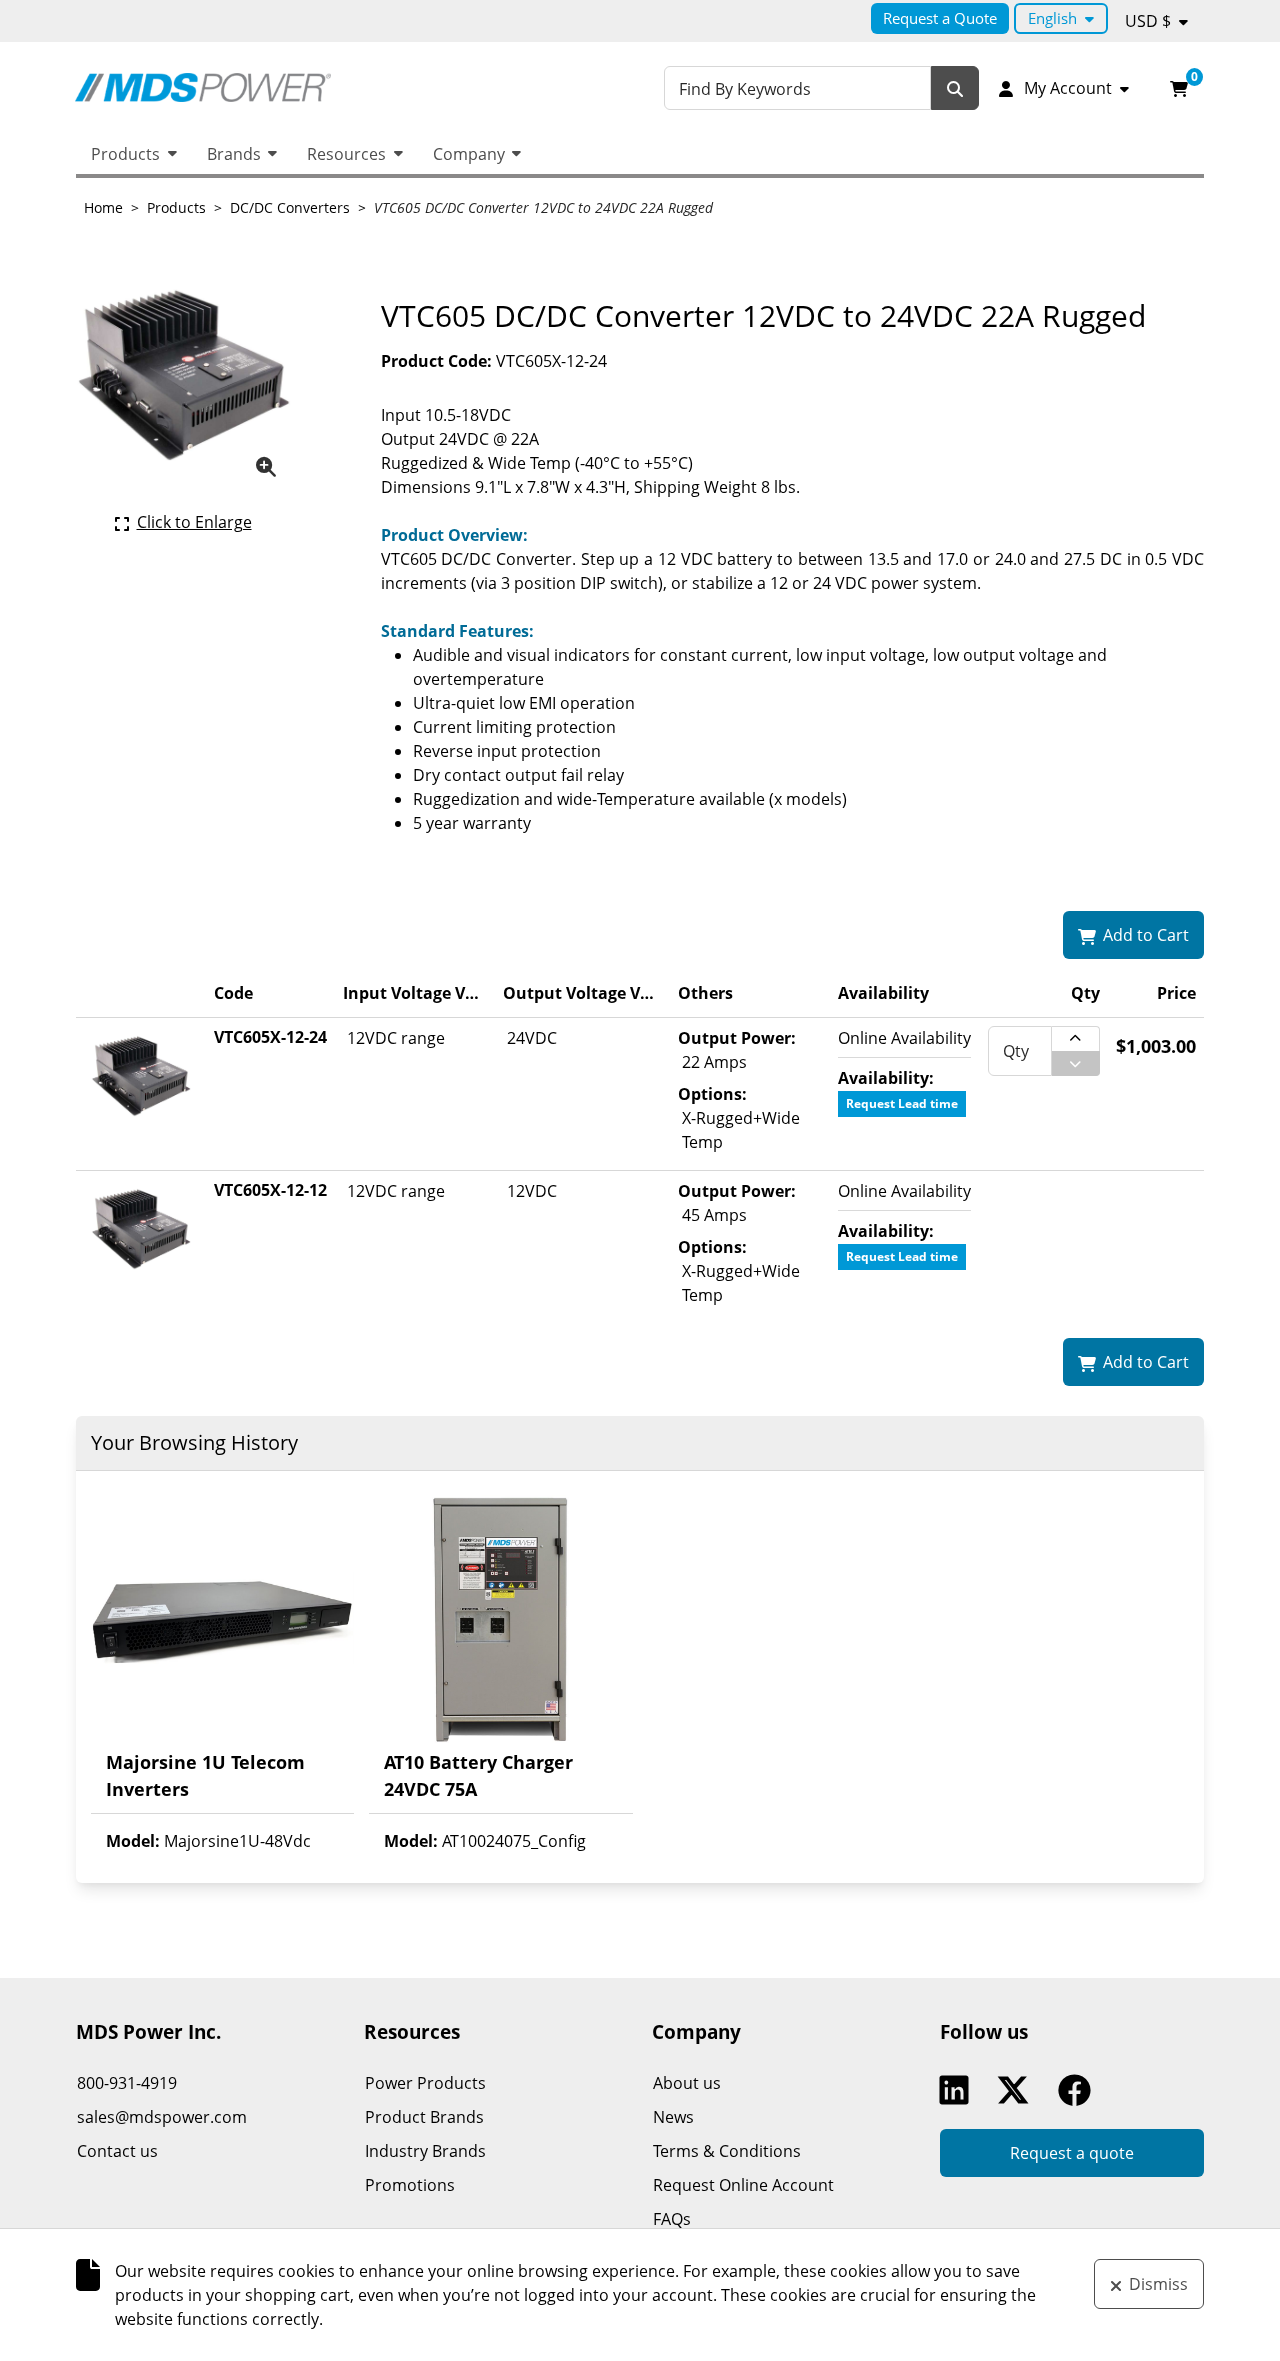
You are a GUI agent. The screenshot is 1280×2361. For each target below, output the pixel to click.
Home (103, 207)
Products (125, 154)
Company (469, 154)
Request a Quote (940, 18)
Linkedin (959, 2090)
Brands (234, 154)
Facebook (1079, 2090)
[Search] (955, 88)
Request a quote (1072, 2153)
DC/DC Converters (290, 207)
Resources (346, 154)
